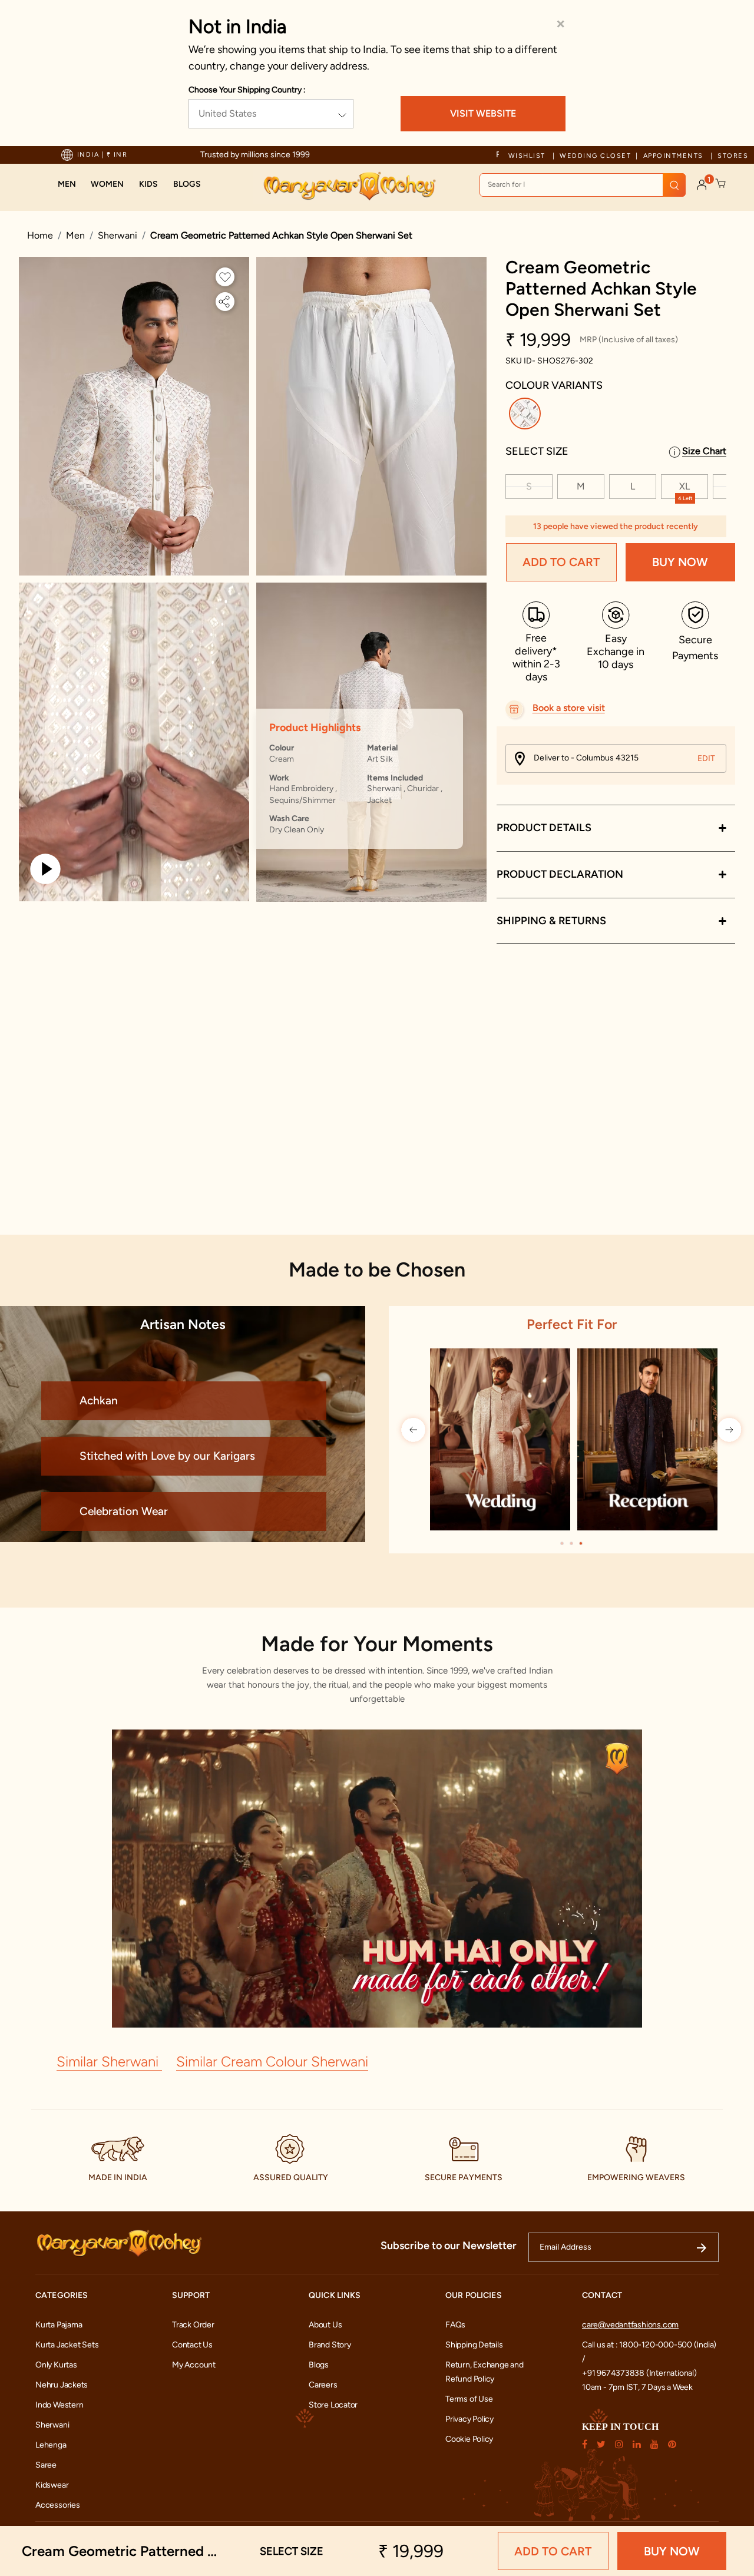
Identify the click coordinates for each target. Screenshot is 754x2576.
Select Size (537, 451)
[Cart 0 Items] (721, 184)
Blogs (319, 2365)
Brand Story (330, 2345)
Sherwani (118, 235)
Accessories (58, 2505)
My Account (194, 2365)
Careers (323, 2385)
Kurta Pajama (59, 2325)
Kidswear (52, 2485)
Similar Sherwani (109, 2061)
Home (40, 235)
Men (75, 235)
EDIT (706, 758)
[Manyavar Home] (349, 186)
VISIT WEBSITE (483, 113)
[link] (187, 184)
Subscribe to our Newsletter (449, 2246)
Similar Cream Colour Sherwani (272, 2061)
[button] (67, 184)
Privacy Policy (469, 2419)
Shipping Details (474, 2345)
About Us (325, 2325)
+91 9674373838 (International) (639, 2373)
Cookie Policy (469, 2439)
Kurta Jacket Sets (67, 2345)
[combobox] (583, 185)
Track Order (193, 2325)
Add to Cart (561, 563)
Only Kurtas (56, 2365)
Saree (46, 2465)
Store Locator (333, 2405)
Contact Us (192, 2345)
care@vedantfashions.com (630, 2325)
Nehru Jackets (62, 2385)
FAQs (455, 2325)
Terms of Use (469, 2399)
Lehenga (51, 2445)
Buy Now (680, 563)
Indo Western (59, 2405)
